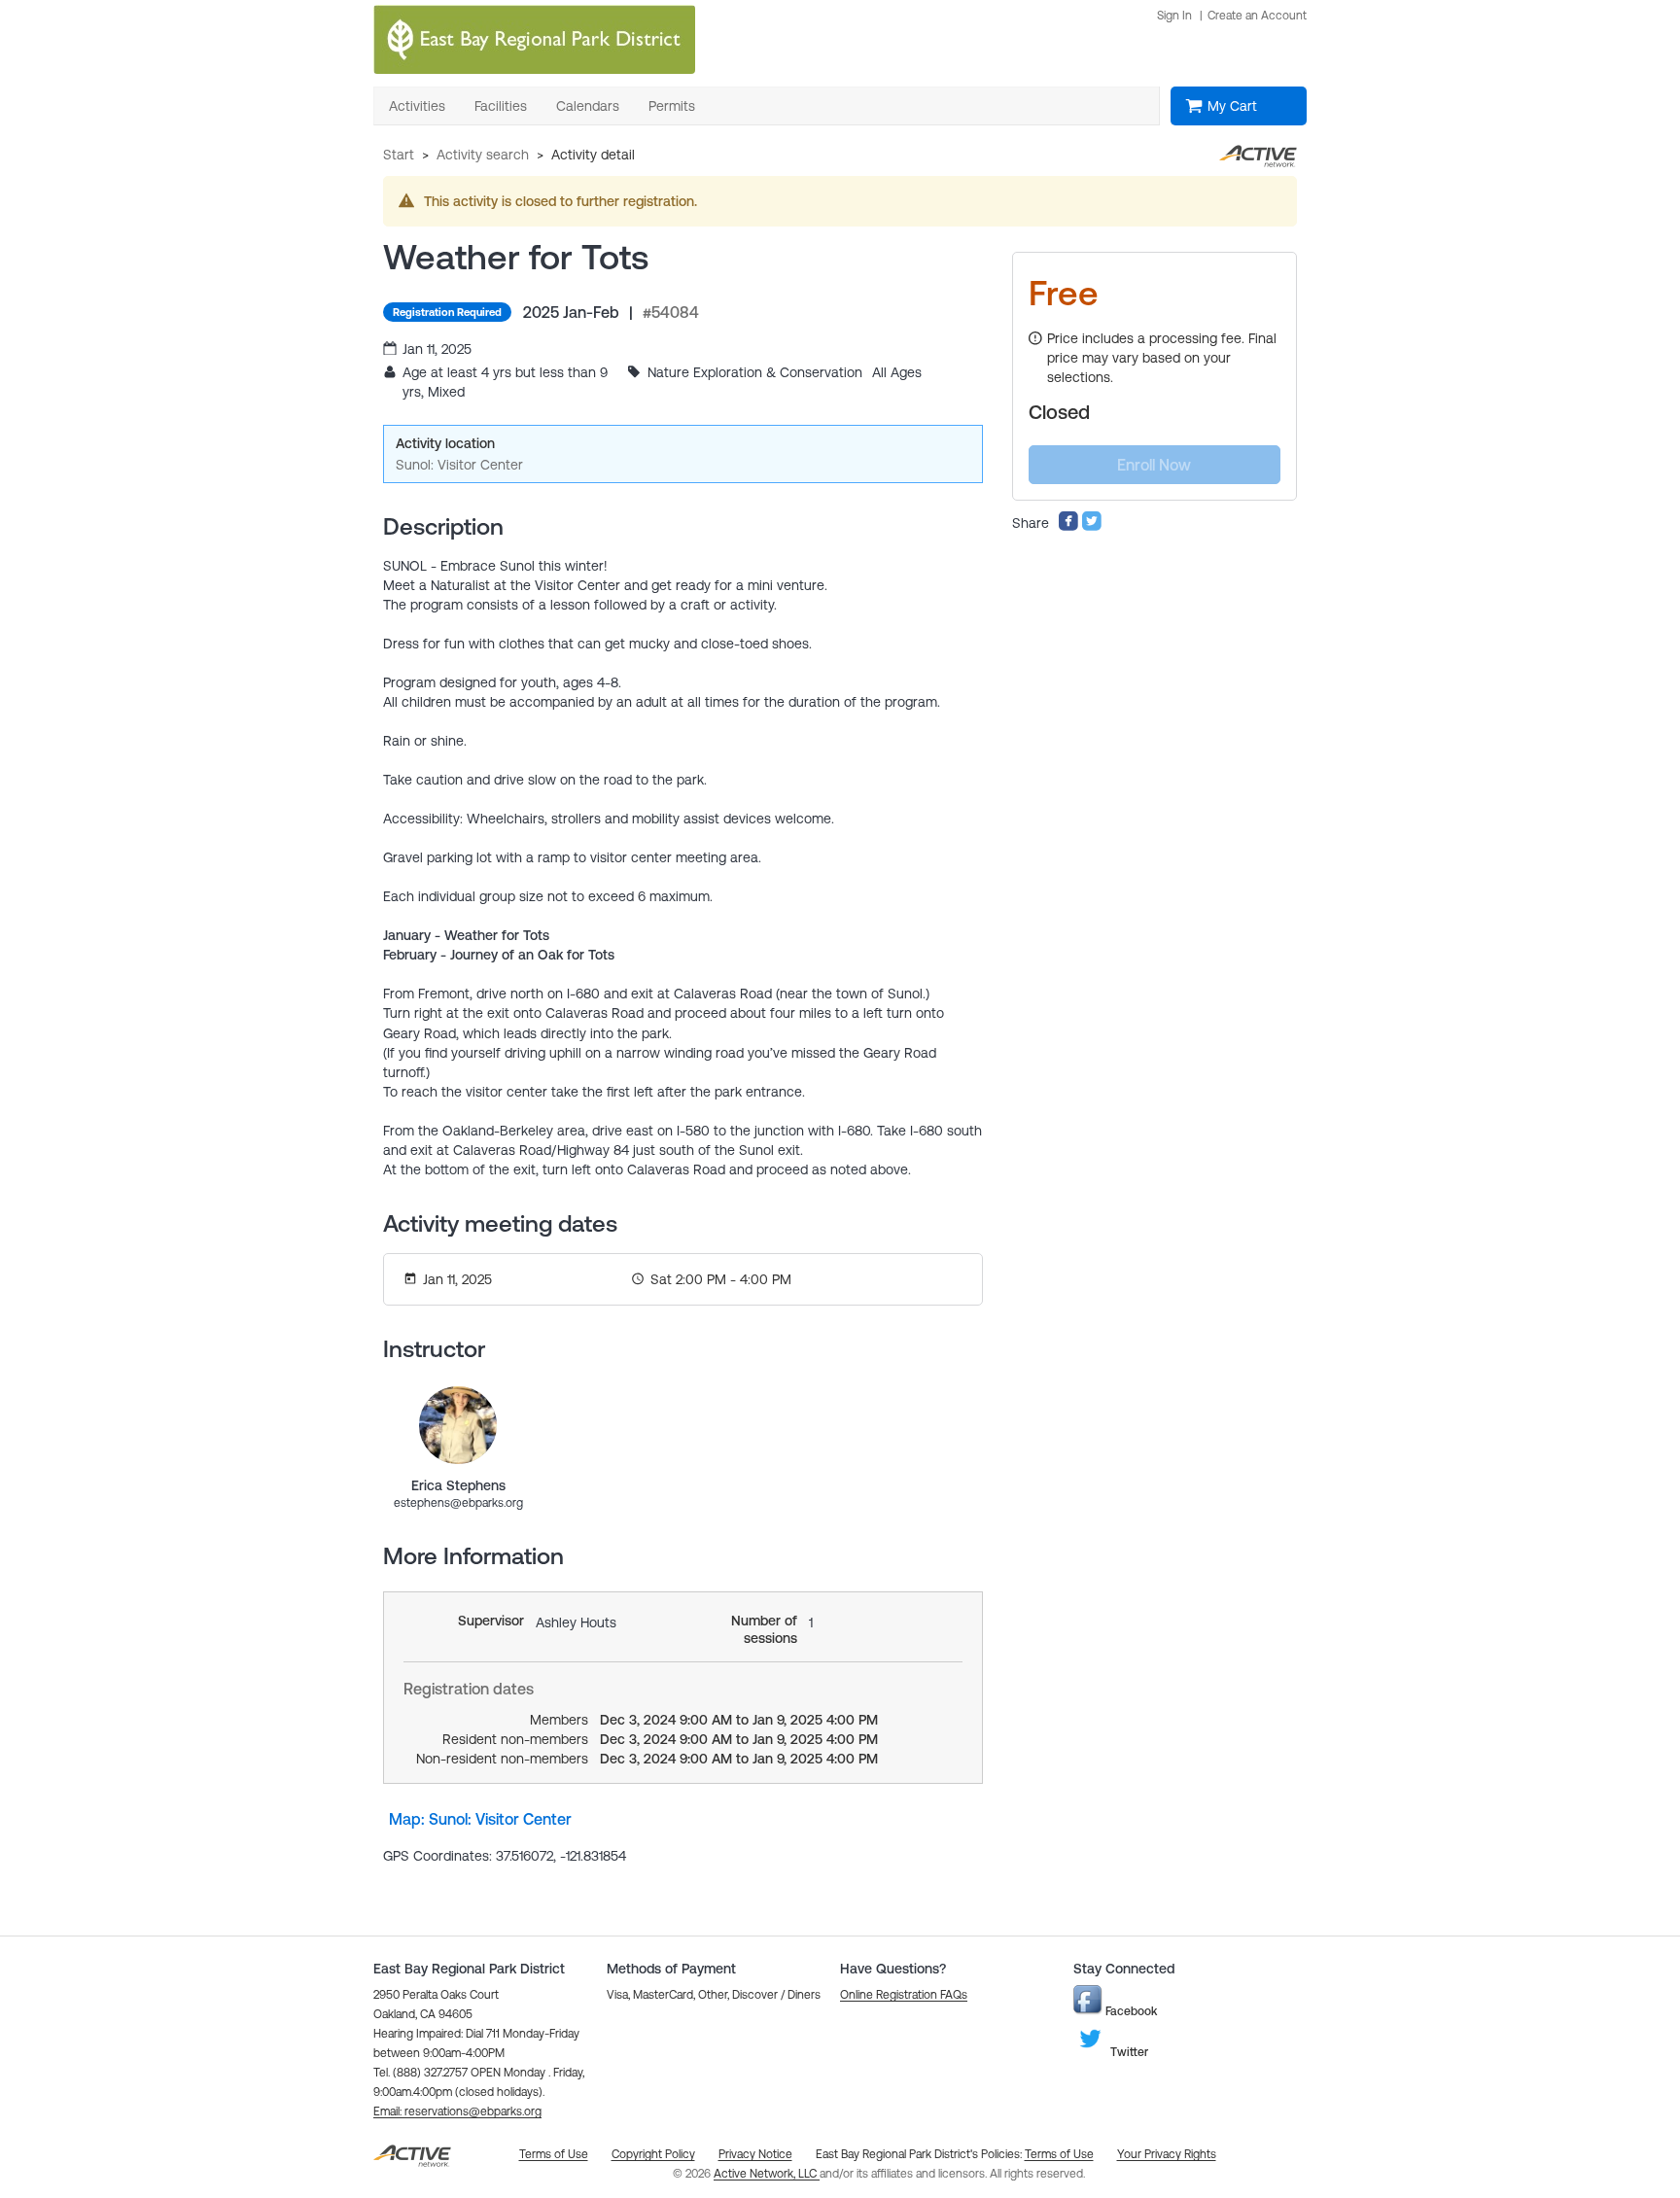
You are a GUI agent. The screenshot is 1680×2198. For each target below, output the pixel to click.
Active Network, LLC (767, 2174)
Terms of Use (1059, 2154)
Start (399, 155)
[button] (457, 2111)
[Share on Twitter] (1092, 527)
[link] (458, 1425)
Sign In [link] (1174, 16)
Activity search (483, 155)
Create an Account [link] (1257, 16)
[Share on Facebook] (1068, 527)
